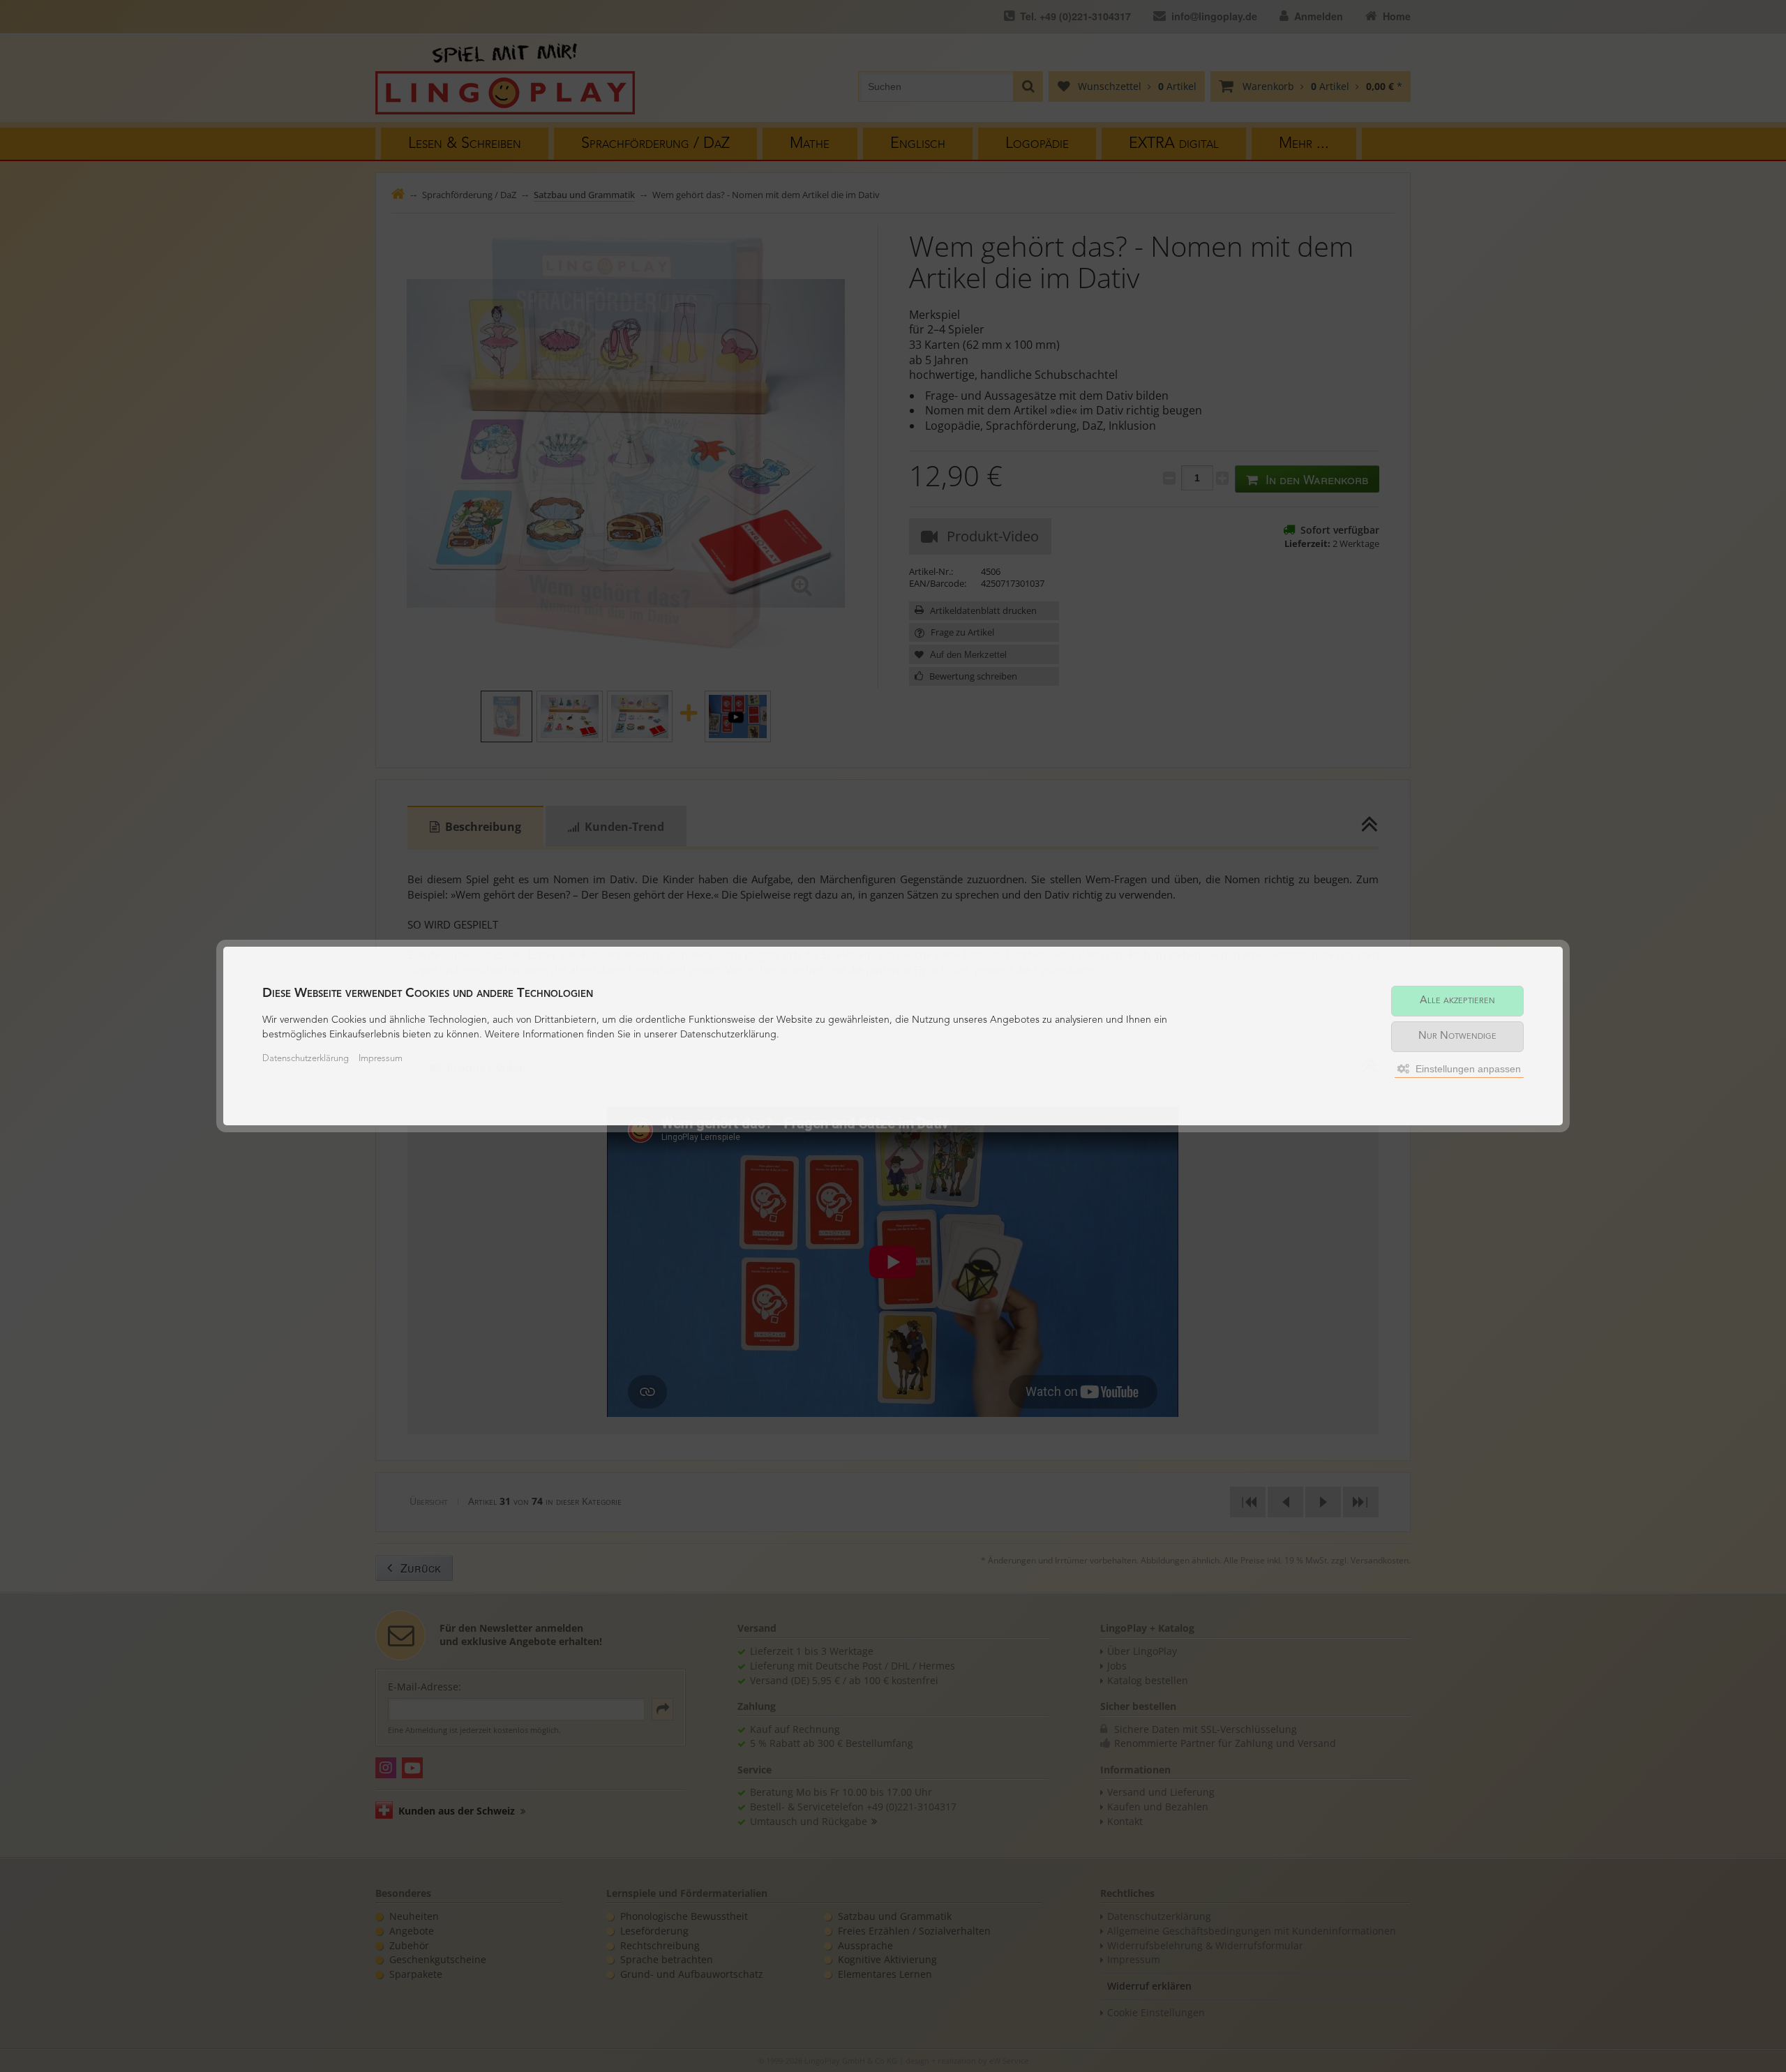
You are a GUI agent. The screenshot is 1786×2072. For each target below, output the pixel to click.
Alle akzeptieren (1457, 1001)
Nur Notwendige (1457, 1036)
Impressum (381, 1059)
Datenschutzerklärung (306, 1059)
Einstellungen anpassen (1467, 1069)
